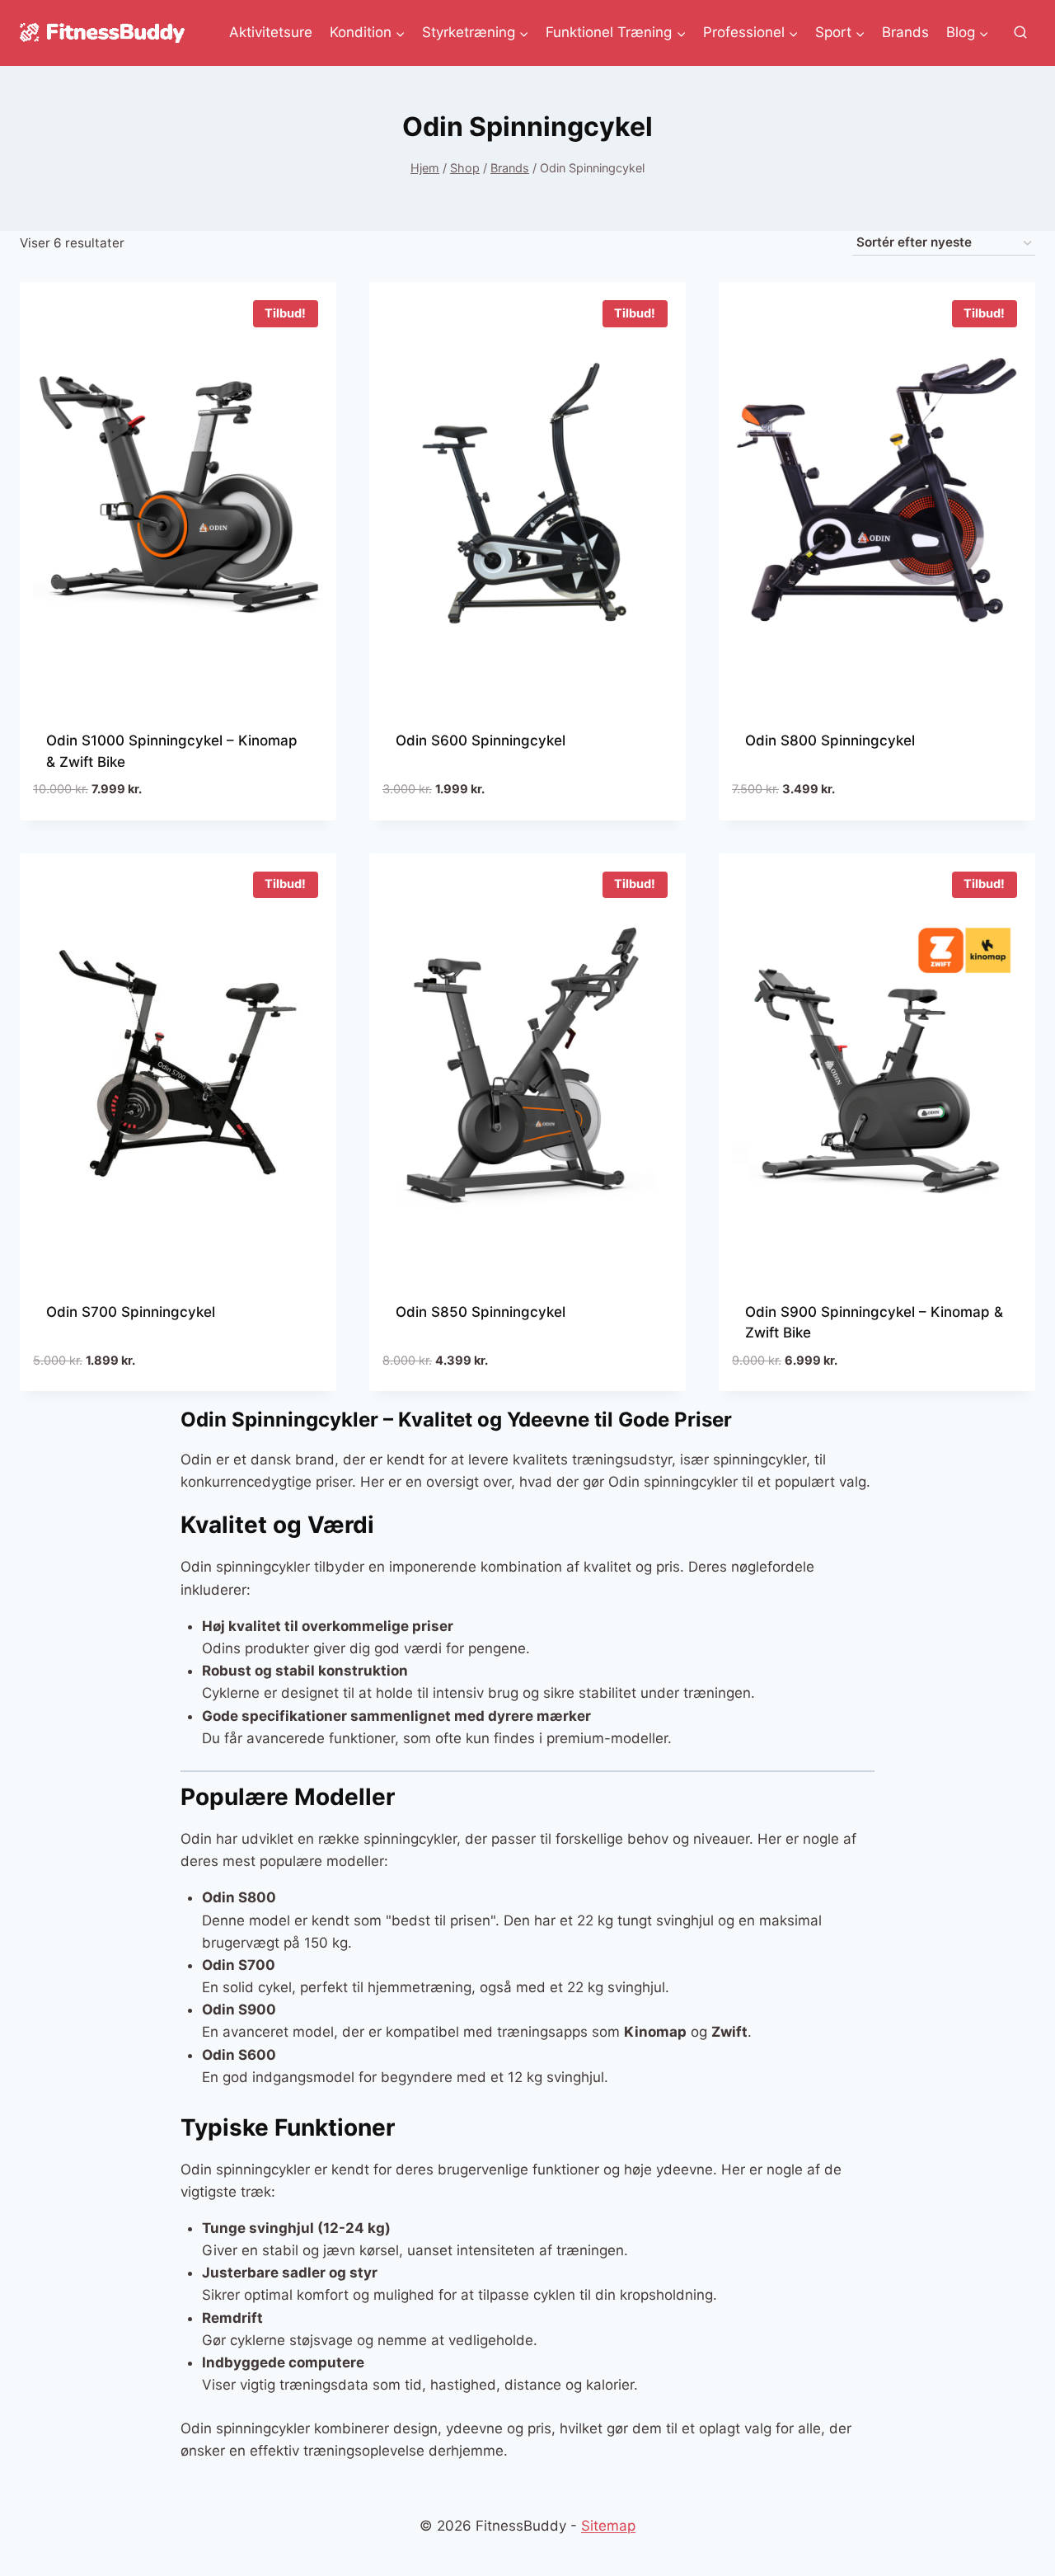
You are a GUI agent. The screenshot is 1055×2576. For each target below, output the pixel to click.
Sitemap (608, 2526)
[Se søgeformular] (1020, 33)
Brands (905, 32)
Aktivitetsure (271, 32)
